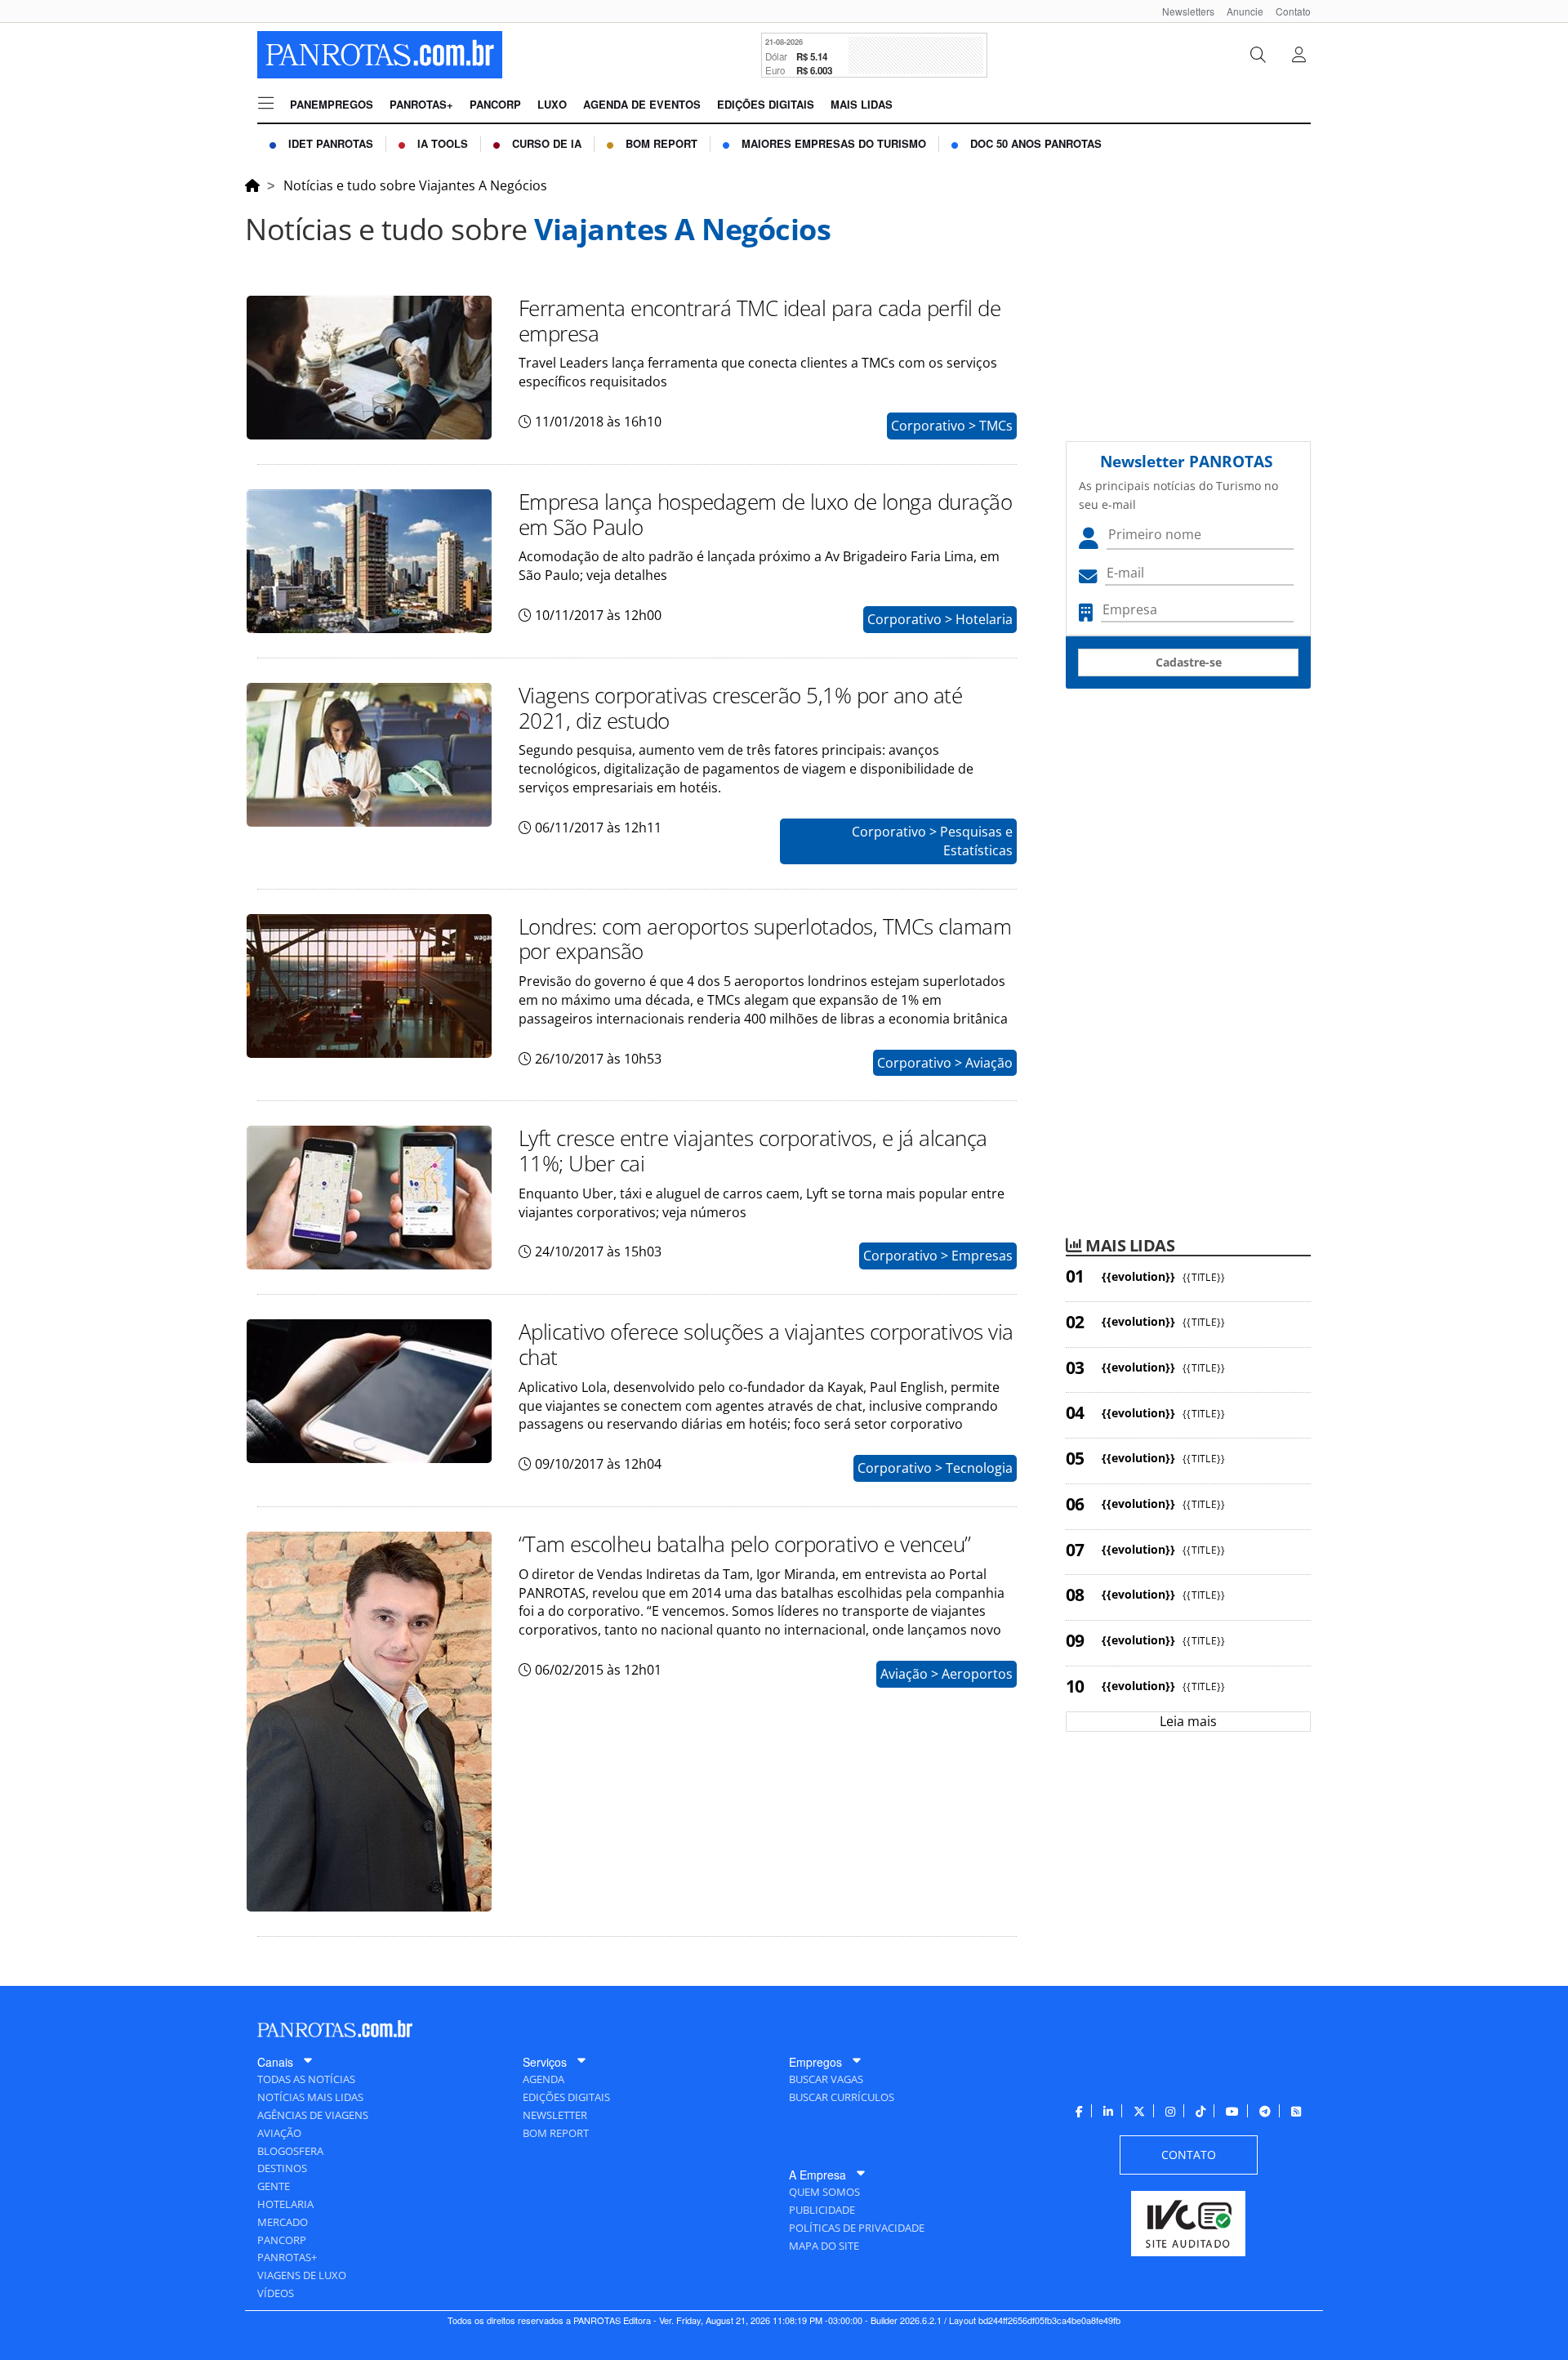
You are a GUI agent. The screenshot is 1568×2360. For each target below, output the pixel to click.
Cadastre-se (1189, 662)
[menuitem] (1182, 11)
